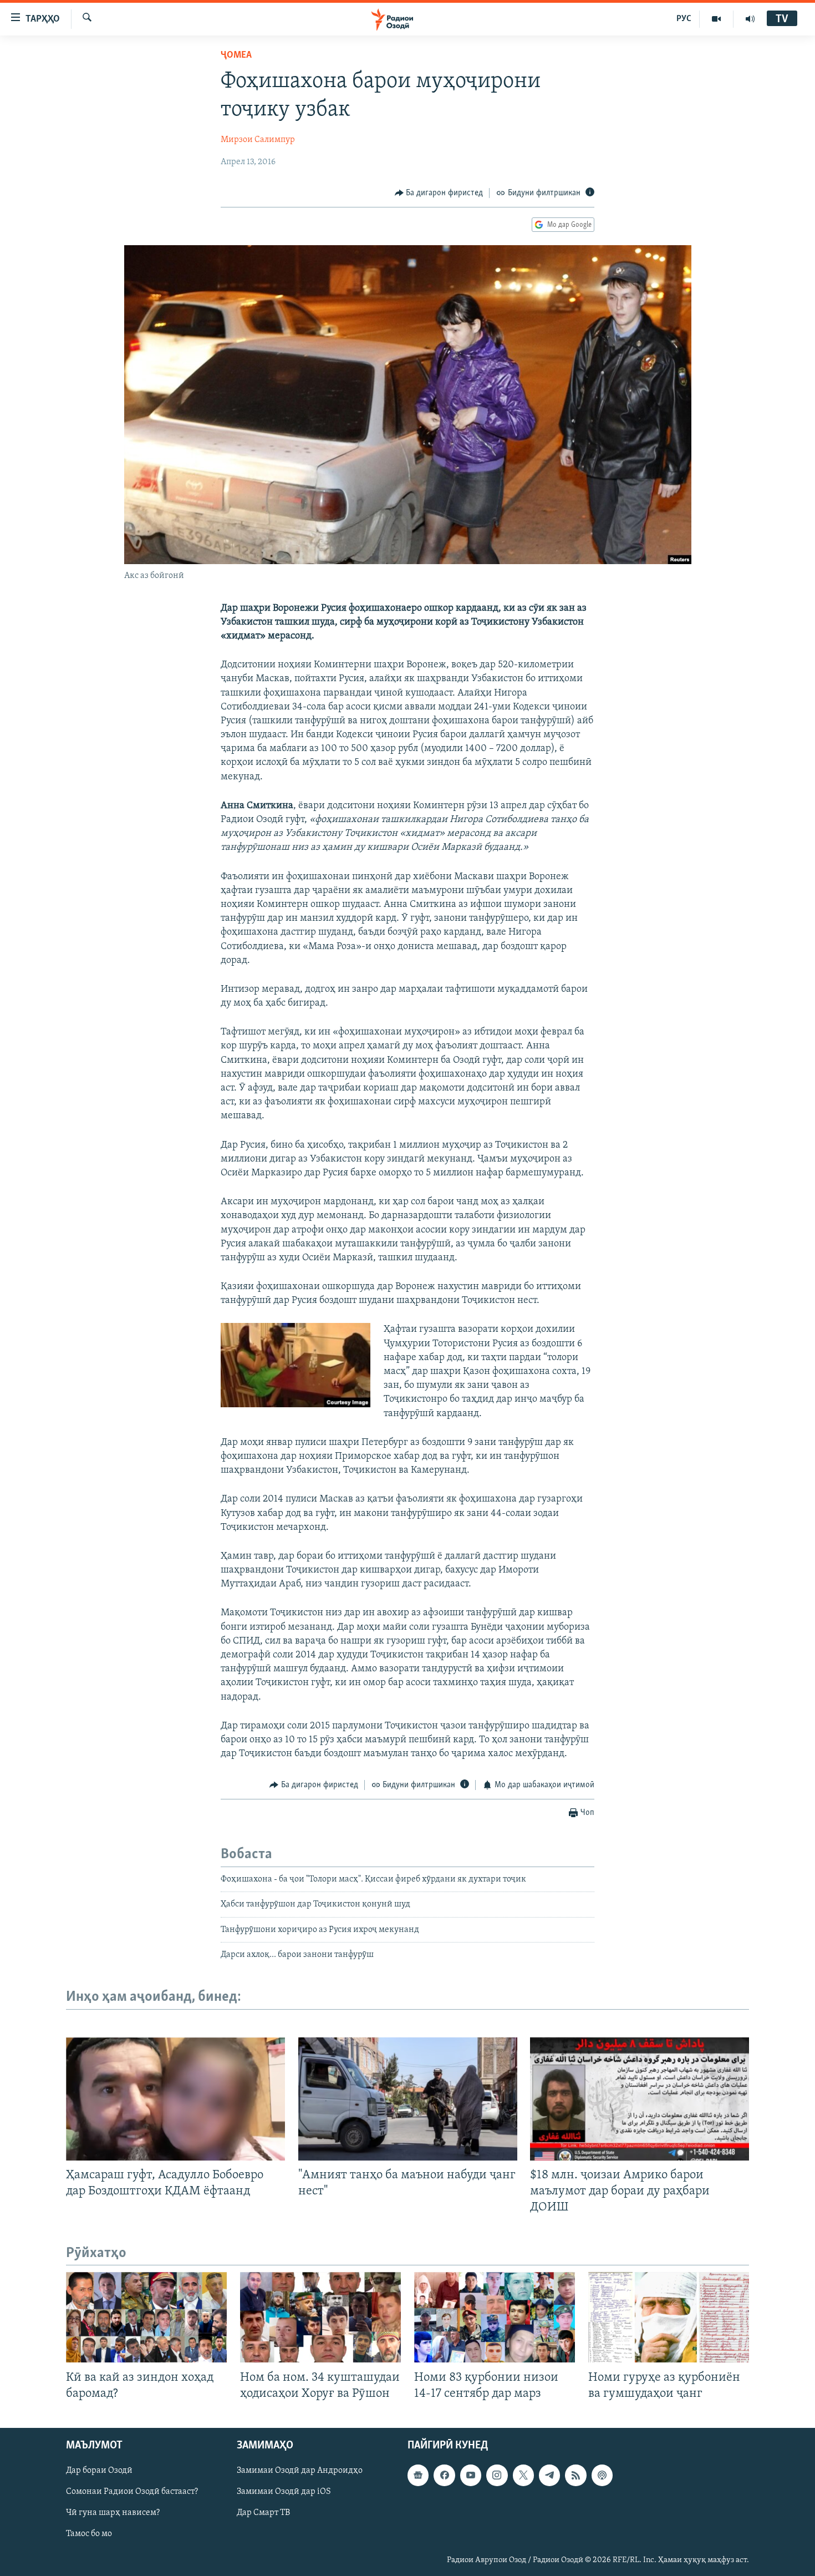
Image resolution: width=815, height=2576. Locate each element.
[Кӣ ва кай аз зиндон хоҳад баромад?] (146, 2317)
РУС (684, 19)
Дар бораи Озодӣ (99, 2471)
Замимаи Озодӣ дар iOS (284, 2492)
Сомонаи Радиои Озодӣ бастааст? (132, 2492)
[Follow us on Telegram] (549, 2475)
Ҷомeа (236, 55)
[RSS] (575, 2475)
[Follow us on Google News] (418, 2475)
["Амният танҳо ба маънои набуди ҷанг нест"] (408, 2099)
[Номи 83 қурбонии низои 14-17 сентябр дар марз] (495, 2317)
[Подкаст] (602, 2475)
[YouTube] (717, 19)
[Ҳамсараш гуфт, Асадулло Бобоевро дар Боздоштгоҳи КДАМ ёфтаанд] (175, 2099)
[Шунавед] (750, 19)
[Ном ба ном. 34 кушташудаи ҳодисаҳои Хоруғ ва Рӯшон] (320, 2317)
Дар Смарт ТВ (263, 2513)
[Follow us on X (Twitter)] (523, 2475)
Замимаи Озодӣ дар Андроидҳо (300, 2471)
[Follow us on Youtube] (471, 2475)
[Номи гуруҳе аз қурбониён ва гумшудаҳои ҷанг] (669, 2317)
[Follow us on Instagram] (497, 2475)
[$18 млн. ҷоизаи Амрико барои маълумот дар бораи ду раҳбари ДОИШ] (640, 2099)
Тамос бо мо (89, 2534)
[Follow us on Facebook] (444, 2475)
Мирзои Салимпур (258, 140)
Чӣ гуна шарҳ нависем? (113, 2513)
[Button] (439, 193)
